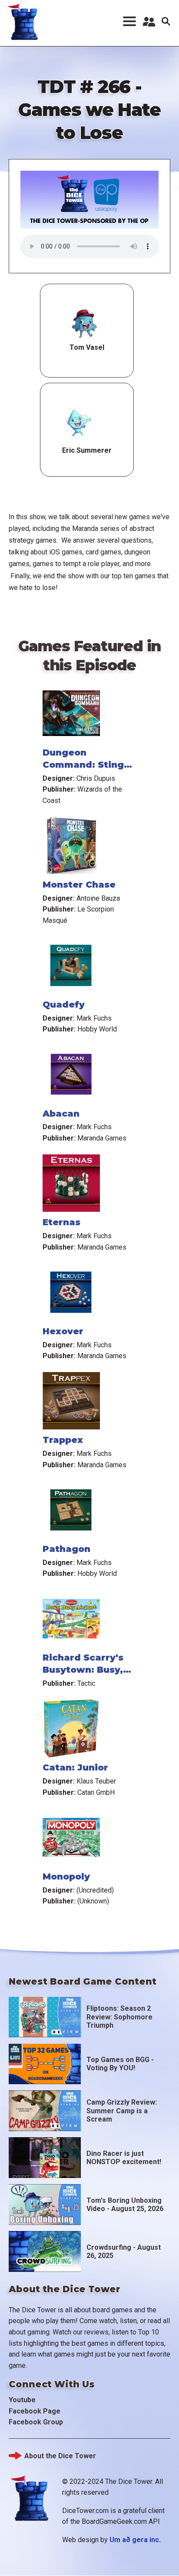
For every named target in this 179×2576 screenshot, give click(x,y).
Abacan (61, 1114)
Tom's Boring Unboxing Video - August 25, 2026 (125, 2205)
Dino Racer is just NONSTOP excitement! (124, 2158)
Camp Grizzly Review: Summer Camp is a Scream (122, 2110)
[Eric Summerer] (77, 423)
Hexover (63, 1331)
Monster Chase (79, 885)
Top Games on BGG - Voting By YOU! (120, 2064)
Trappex (63, 1440)
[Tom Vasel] (85, 324)
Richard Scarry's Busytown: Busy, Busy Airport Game (89, 1670)
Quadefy (64, 1005)
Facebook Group (36, 2422)
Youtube (22, 2400)
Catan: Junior (75, 1767)
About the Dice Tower (60, 2456)
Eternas (61, 1222)
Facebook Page (35, 2411)
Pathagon (66, 1549)
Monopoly (66, 1876)
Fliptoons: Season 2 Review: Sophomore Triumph (119, 2017)
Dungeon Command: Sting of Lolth (83, 765)
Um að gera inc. (135, 2540)
